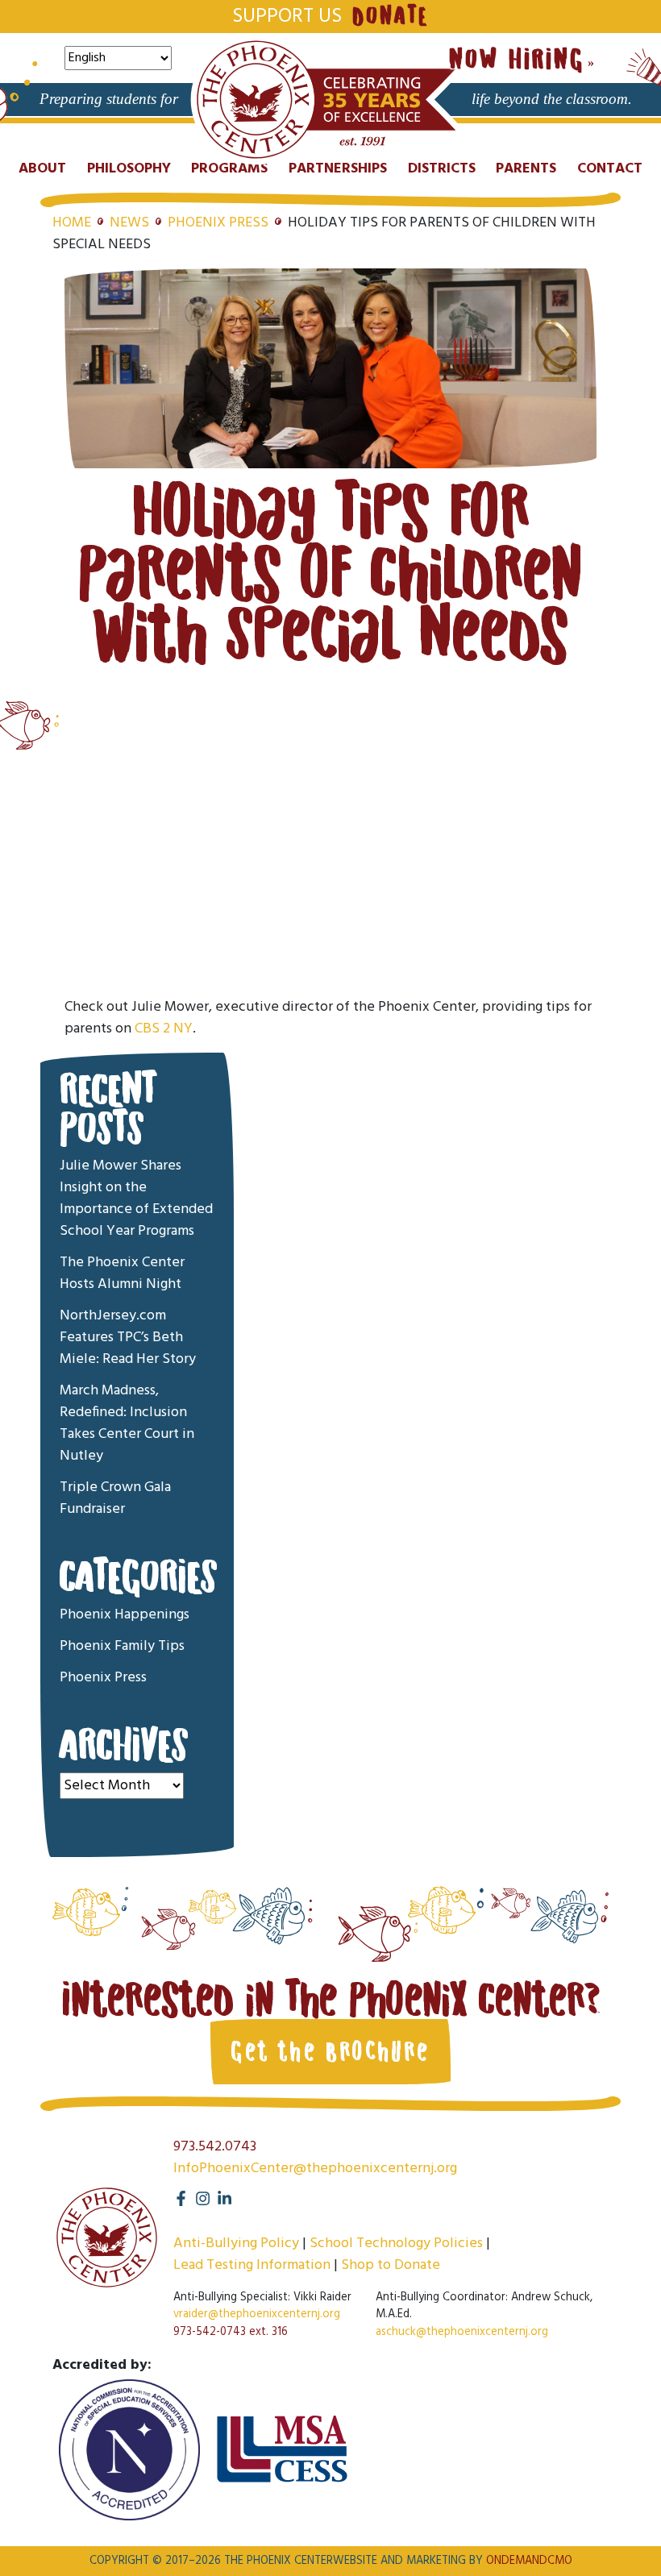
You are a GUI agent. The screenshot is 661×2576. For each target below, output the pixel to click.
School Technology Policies (396, 2244)
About (42, 169)
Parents (526, 169)
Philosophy (129, 169)
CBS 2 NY (164, 1029)
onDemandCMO (529, 2561)
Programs (229, 169)
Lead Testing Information (252, 2265)
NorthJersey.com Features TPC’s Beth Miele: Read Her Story (128, 1338)
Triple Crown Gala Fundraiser (115, 1498)
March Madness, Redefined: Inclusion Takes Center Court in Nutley (127, 1423)
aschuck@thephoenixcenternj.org (462, 2332)
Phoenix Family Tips (122, 1646)
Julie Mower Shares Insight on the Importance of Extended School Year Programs (136, 1199)
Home (72, 223)
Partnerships (338, 169)
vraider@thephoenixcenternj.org (257, 2314)
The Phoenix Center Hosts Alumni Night (122, 1273)
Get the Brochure (330, 2051)
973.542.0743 (215, 2147)
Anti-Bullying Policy (236, 2244)
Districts (442, 169)
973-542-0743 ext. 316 (231, 2332)
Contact (610, 169)
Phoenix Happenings (125, 1615)
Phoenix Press (218, 223)
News (129, 223)
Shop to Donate (391, 2265)
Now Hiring (517, 60)
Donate (390, 16)
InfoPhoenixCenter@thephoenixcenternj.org (315, 2169)
